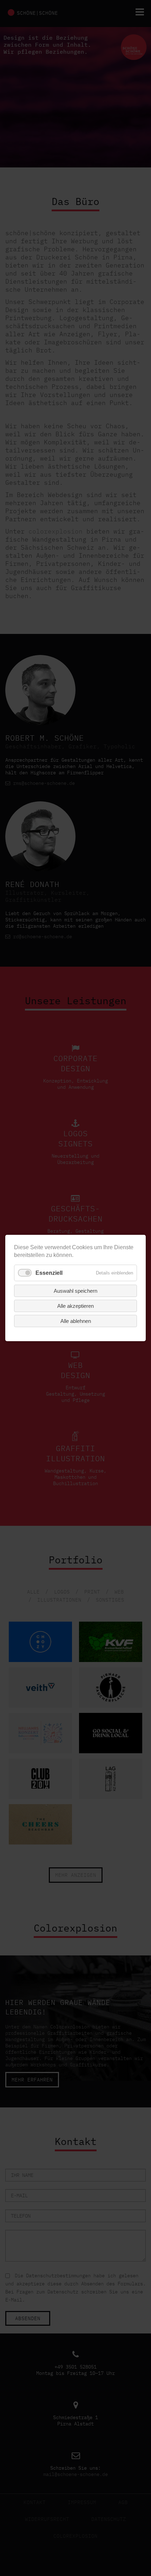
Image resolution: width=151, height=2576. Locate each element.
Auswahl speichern (75, 1291)
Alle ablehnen (76, 1321)
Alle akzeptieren (75, 1306)
